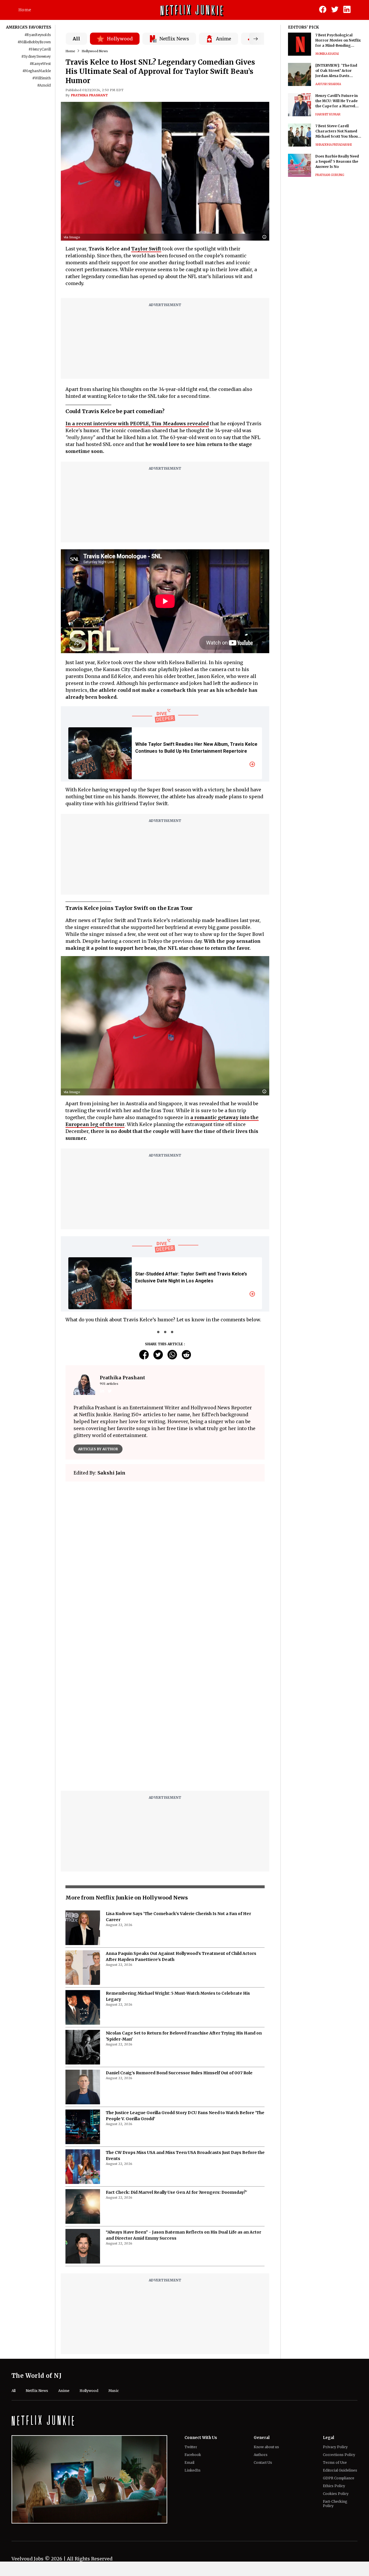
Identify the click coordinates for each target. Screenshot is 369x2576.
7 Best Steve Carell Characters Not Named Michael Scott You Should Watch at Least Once (338, 131)
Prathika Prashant (89, 95)
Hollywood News (95, 51)
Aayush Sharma (328, 84)
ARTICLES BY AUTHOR (98, 1449)
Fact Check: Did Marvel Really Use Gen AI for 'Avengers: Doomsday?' (176, 2192)
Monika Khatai (327, 54)
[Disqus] (165, 1713)
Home (25, 10)
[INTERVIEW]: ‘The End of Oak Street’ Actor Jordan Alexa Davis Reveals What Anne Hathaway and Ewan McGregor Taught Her (336, 71)
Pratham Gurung (330, 175)
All (76, 39)
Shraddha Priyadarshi (334, 145)
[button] (266, 237)
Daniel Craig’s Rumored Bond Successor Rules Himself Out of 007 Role (179, 2073)
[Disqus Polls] (165, 1558)
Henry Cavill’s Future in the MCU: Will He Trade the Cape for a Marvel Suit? (337, 101)
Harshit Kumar (328, 114)
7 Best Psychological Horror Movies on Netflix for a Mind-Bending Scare (338, 41)
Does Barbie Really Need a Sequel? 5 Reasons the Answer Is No (337, 161)
